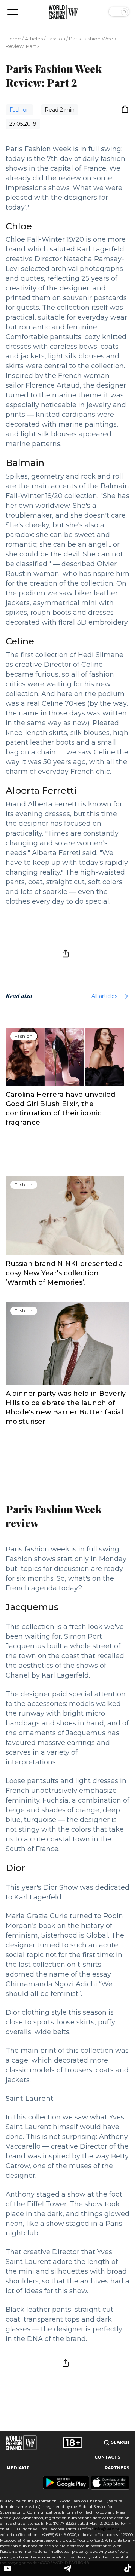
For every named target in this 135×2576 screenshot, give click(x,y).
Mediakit (18, 2468)
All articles (104, 996)
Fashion (56, 39)
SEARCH (119, 2442)
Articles (34, 39)
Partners (117, 2468)
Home (13, 39)
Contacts (107, 2457)
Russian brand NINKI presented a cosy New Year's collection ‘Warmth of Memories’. (64, 1273)
